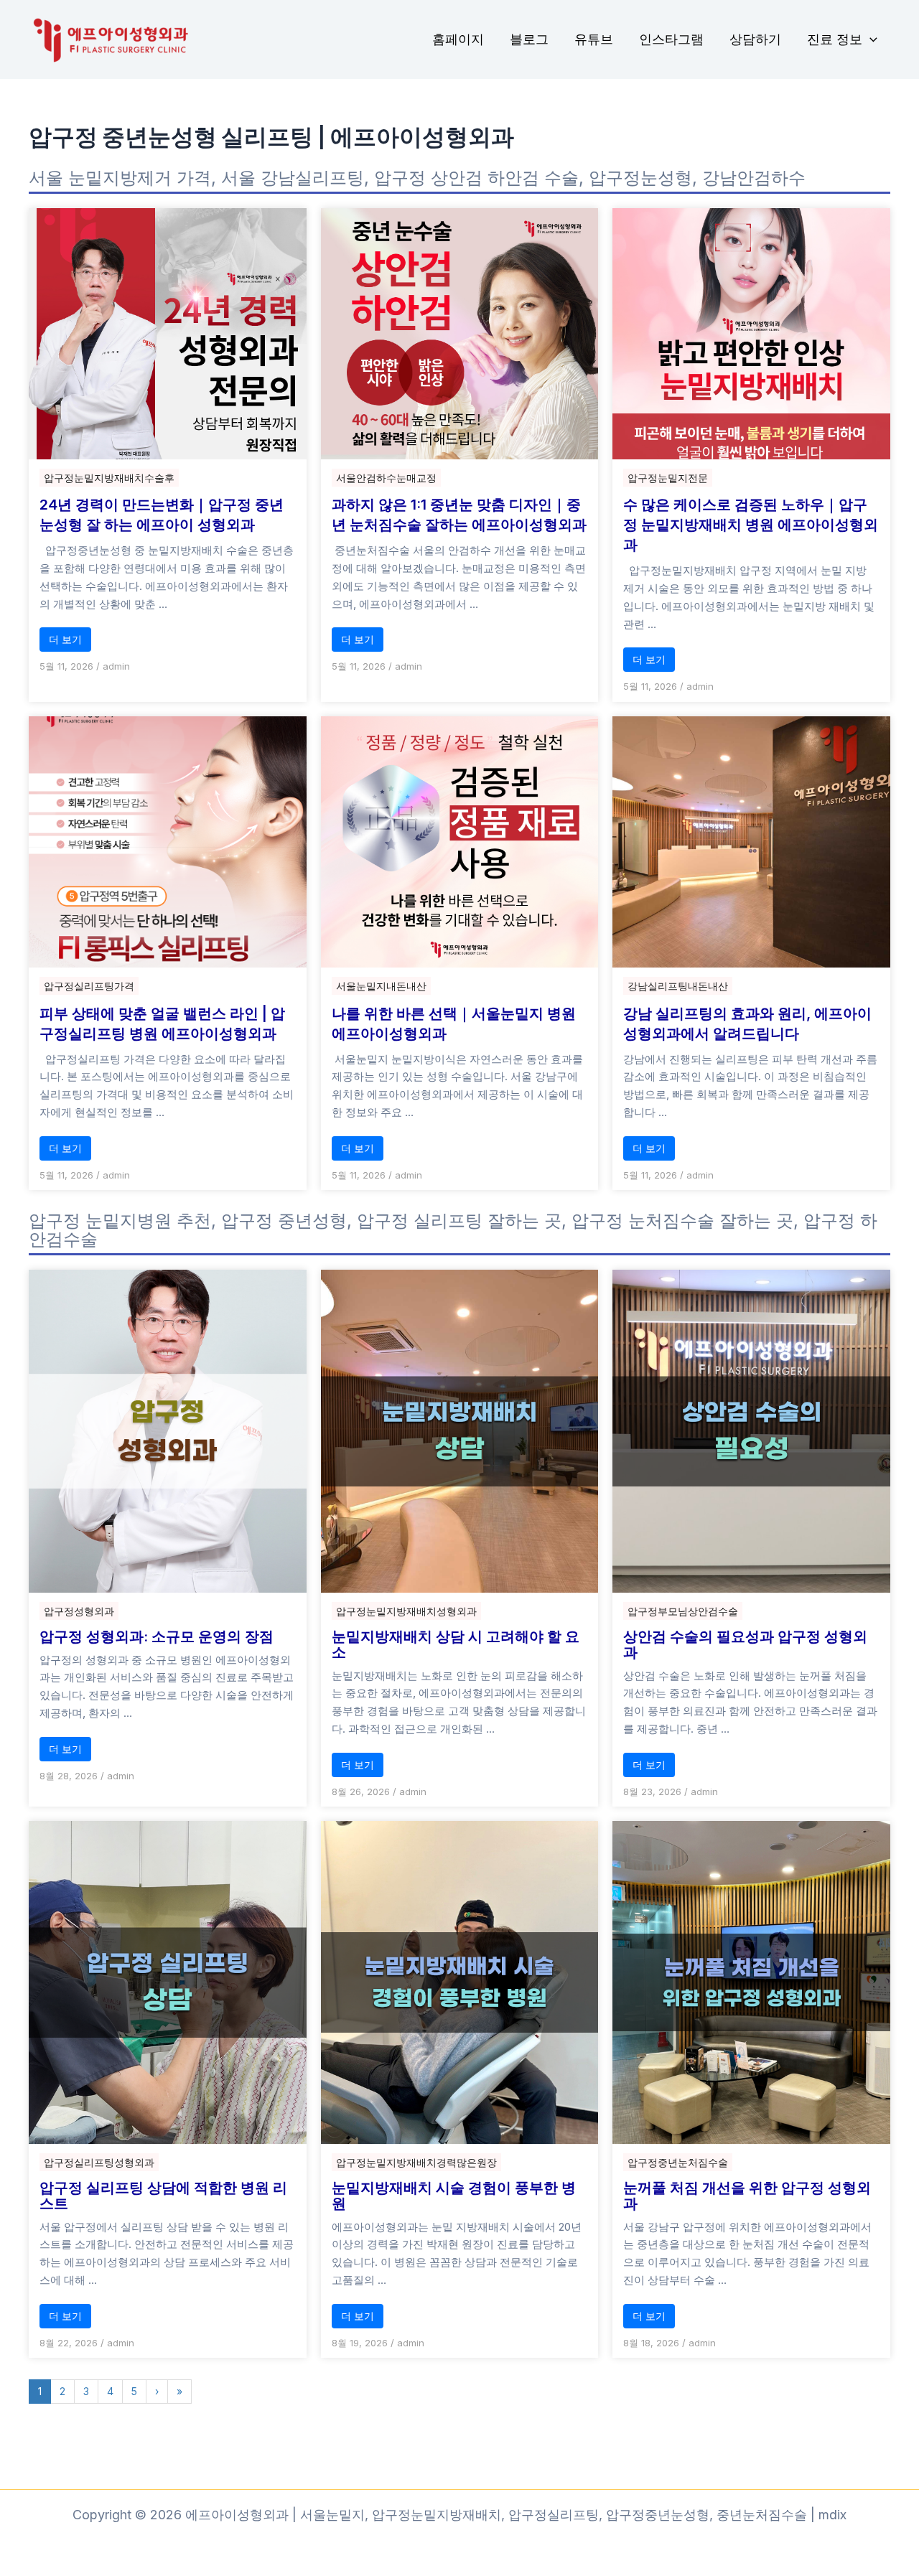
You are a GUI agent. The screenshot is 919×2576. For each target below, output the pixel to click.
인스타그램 (671, 39)
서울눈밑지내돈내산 (381, 986)
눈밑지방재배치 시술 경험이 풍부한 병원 (454, 2196)
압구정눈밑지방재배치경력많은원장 (416, 2162)
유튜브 (594, 39)
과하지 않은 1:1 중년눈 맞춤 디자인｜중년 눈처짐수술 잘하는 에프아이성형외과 (459, 515)
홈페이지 (458, 39)
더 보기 (65, 639)
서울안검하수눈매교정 (386, 478)
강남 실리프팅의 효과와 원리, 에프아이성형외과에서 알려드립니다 (747, 1024)
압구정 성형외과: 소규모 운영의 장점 (157, 1636)
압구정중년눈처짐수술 (678, 2162)
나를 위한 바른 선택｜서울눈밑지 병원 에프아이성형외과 (454, 1024)
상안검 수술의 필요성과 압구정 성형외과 (745, 1644)
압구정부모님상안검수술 (683, 1611)
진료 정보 (835, 39)
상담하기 (755, 39)
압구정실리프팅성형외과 (99, 2162)
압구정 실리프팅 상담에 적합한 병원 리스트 (163, 2196)
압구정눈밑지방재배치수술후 (109, 478)
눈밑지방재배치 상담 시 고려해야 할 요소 (456, 1644)
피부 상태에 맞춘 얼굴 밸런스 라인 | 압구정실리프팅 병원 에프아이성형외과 (162, 1024)
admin (116, 666)
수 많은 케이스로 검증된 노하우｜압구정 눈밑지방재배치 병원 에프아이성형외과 (751, 525)
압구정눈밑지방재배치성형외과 (406, 1611)
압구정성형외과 (79, 1611)
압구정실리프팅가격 (89, 986)
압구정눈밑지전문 (668, 478)
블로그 (529, 39)
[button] (870, 40)
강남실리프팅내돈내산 (678, 986)
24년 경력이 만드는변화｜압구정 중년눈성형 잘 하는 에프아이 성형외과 (162, 515)
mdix (832, 2515)
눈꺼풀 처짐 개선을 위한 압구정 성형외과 (747, 2196)
